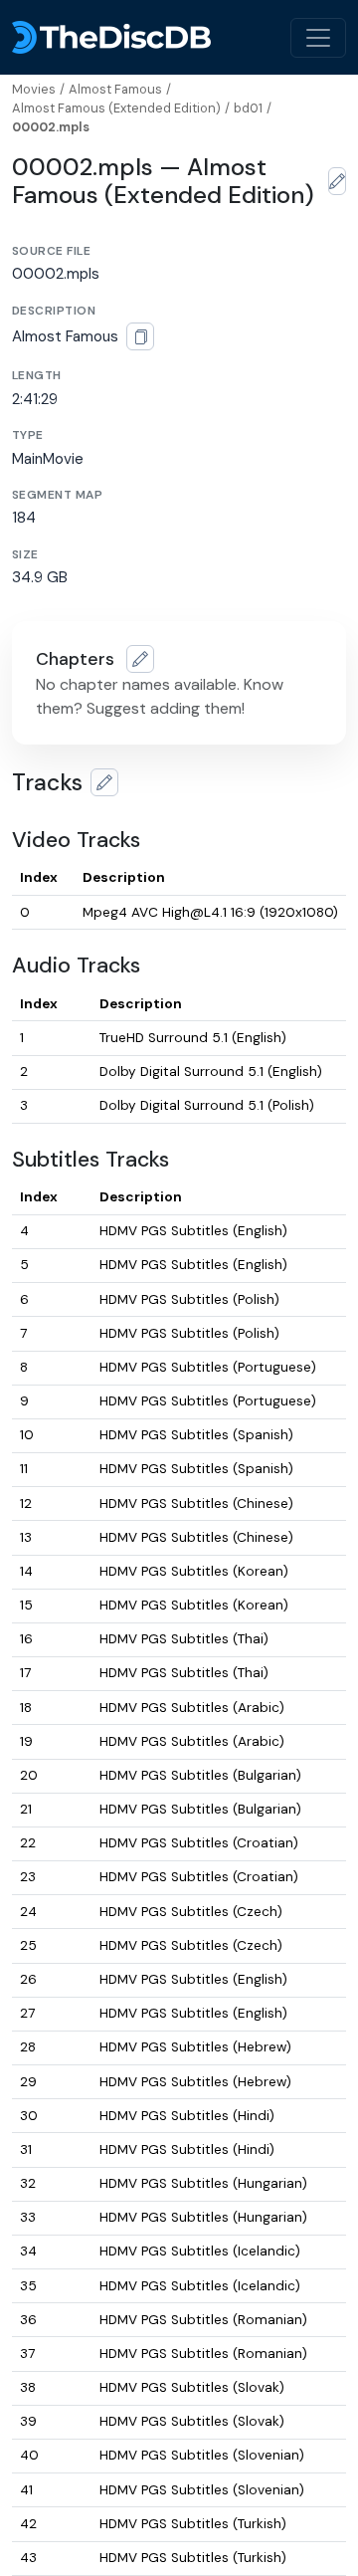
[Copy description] (140, 336)
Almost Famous (115, 89)
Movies (34, 89)
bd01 (248, 108)
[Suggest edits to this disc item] (337, 181)
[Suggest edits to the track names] (104, 782)
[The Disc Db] (111, 37)
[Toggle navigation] (318, 38)
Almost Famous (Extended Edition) (116, 108)
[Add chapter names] (140, 659)
